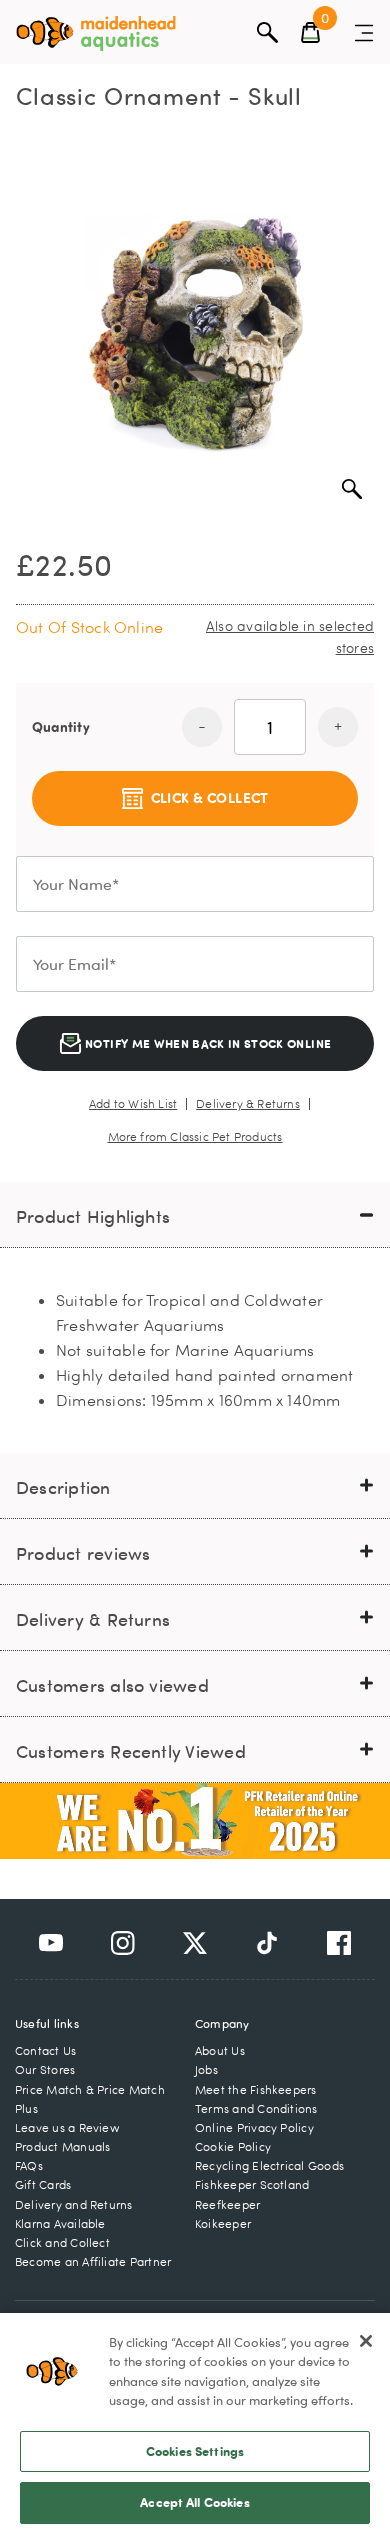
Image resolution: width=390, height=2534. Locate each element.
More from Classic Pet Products (195, 1137)
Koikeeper (223, 2223)
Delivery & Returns (248, 1104)
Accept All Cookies (194, 2502)
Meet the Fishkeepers (256, 2089)
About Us (220, 2050)
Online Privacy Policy (254, 2127)
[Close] (366, 2341)
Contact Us (45, 2050)
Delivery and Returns (74, 2204)
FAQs (29, 2165)
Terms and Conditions (256, 2108)
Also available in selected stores (290, 636)
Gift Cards (43, 2184)
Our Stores (45, 2069)
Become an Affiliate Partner (93, 2261)
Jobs (206, 2069)
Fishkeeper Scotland (252, 2184)
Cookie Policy (233, 2146)
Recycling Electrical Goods (269, 2165)
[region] (195, 2423)
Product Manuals (62, 2146)
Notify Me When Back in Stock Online (206, 1043)
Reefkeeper (227, 2204)
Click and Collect (62, 2242)
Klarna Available (60, 2223)
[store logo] (96, 33)
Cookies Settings (195, 2451)
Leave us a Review (67, 2127)
